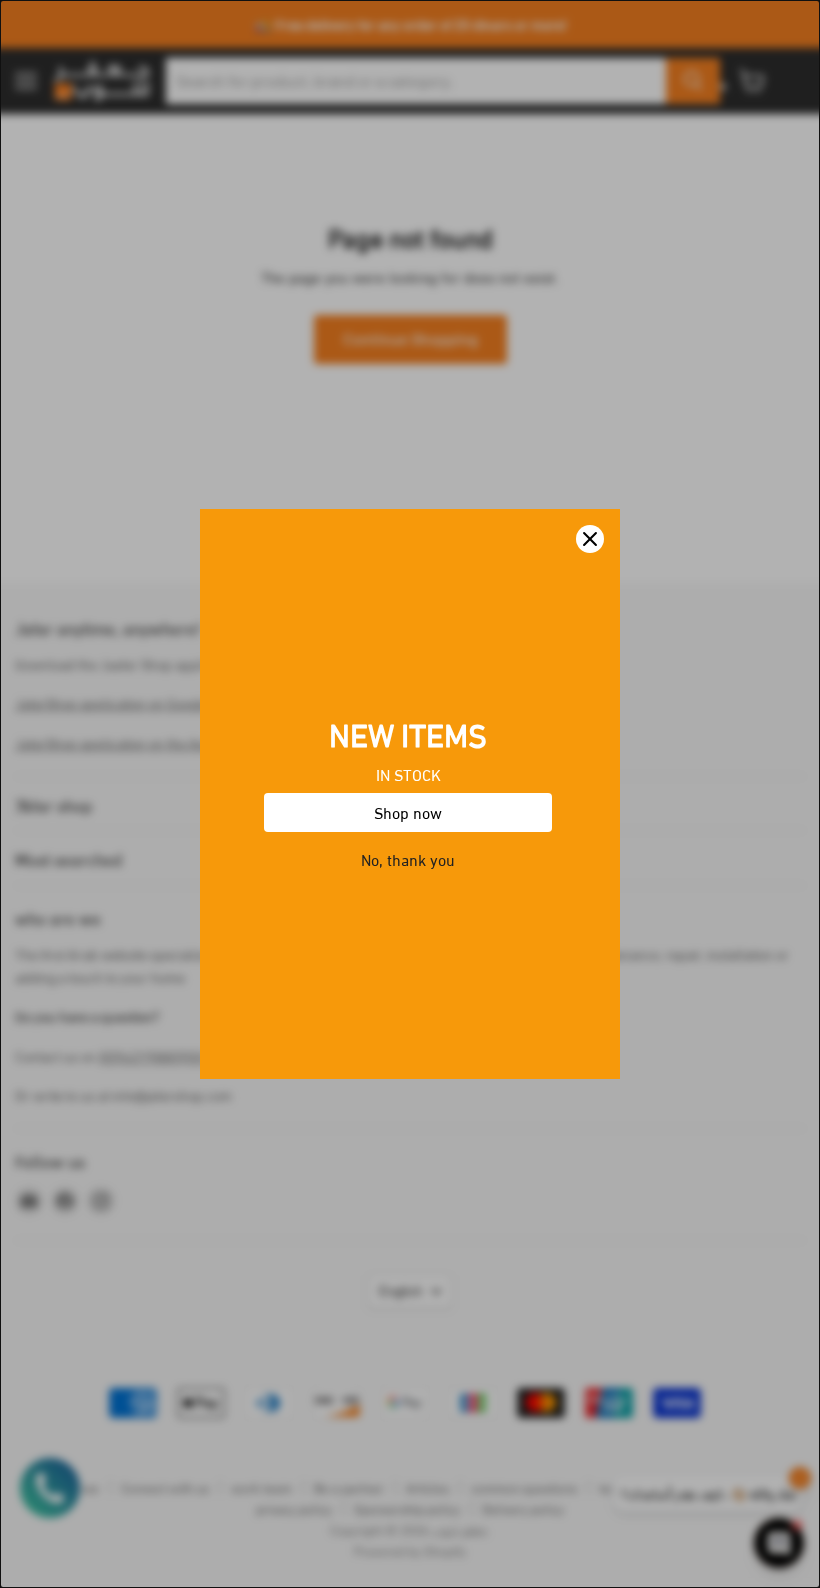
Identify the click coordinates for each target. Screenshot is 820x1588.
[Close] (590, 539)
